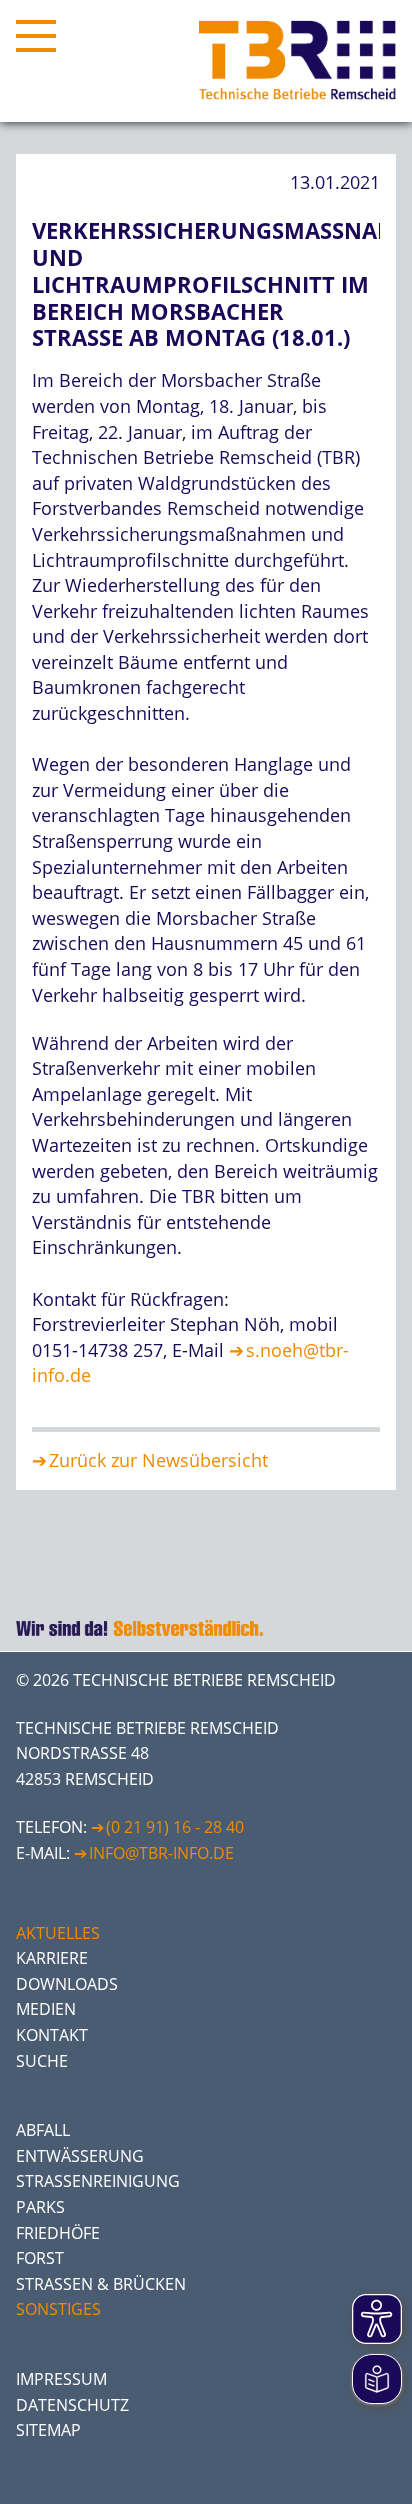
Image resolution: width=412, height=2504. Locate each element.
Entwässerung (80, 2156)
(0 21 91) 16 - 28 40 (175, 1827)
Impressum (61, 2379)
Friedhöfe (58, 2233)
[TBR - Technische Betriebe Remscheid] (297, 61)
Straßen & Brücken (101, 2284)
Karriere (52, 1958)
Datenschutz (72, 2405)
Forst (40, 2258)
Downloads (67, 1984)
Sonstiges (58, 2309)
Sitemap (48, 2430)
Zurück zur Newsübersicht (158, 1460)
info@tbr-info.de (161, 1853)
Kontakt (52, 2035)
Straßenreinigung (98, 2181)
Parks (40, 2207)
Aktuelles (58, 1933)
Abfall (43, 2130)
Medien (46, 2009)
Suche (42, 2061)
